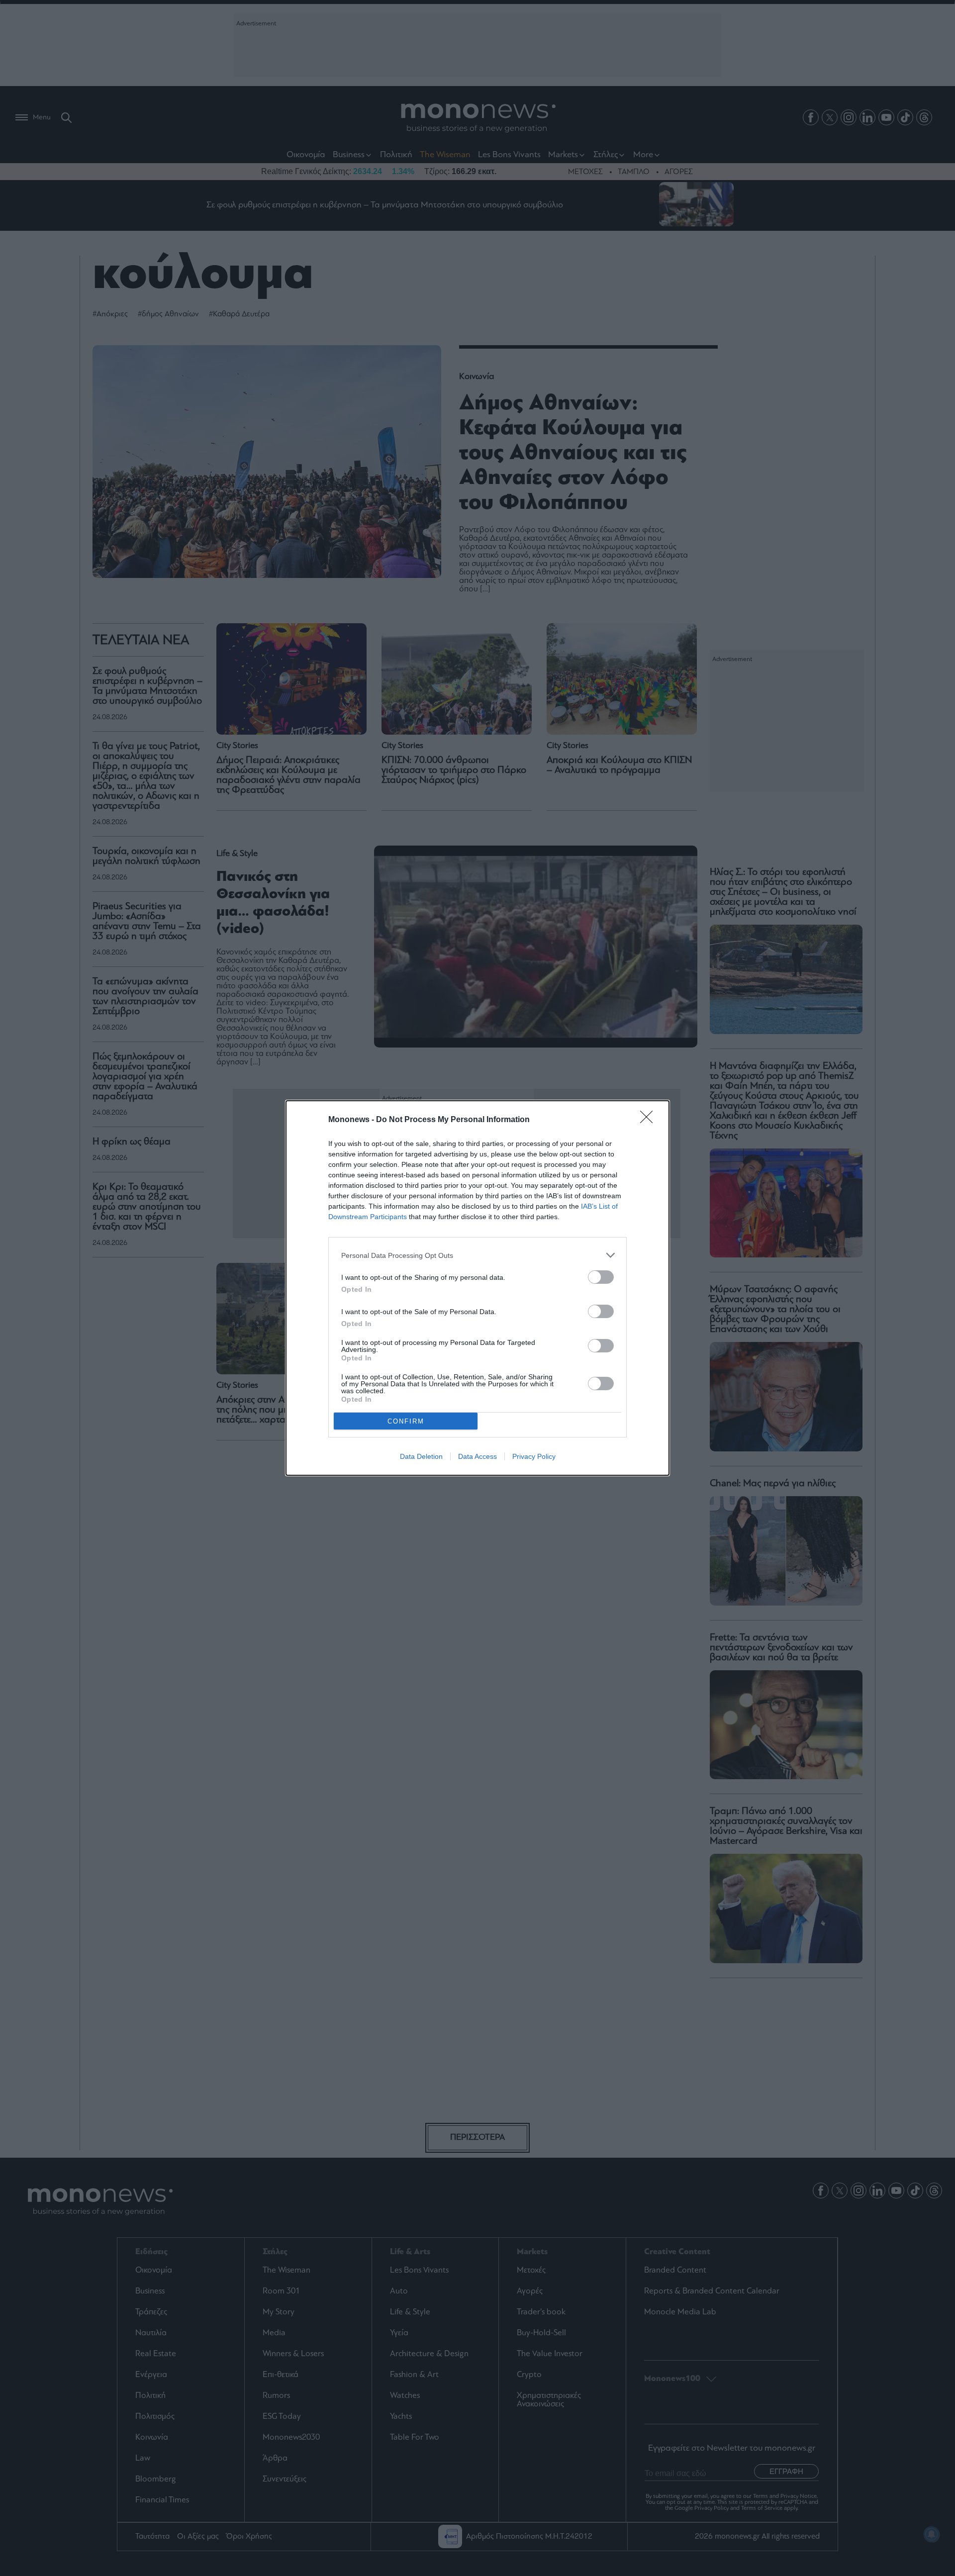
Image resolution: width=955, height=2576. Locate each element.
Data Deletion (421, 1456)
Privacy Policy (534, 1456)
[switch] (601, 1277)
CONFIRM (406, 1421)
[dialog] (477, 1288)
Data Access (477, 1456)
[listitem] (477, 1255)
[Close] (650, 1120)
